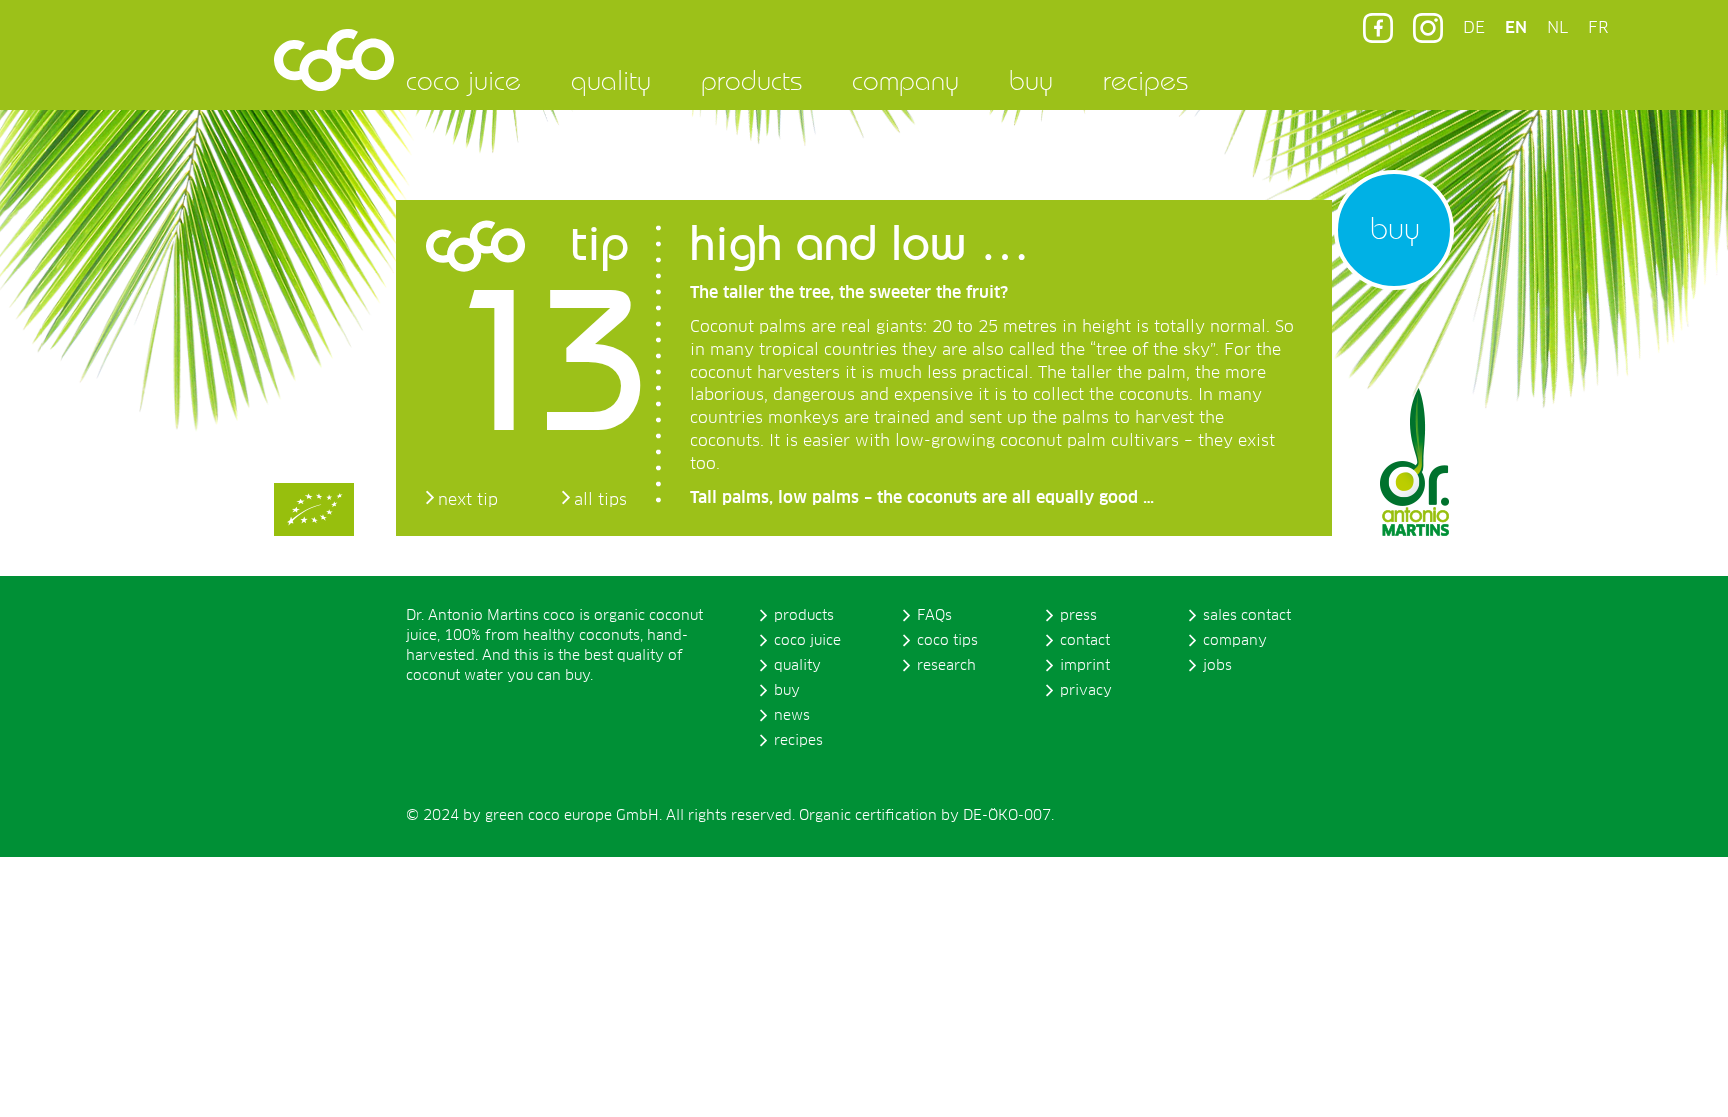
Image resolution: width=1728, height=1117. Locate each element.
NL (1557, 28)
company (905, 80)
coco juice (463, 80)
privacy (1086, 691)
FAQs (934, 616)
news (792, 716)
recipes (1145, 80)
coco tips (947, 641)
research (946, 666)
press (1078, 616)
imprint (1085, 666)
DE (1474, 28)
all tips (600, 500)
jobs (1217, 666)
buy (1031, 80)
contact (1085, 641)
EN (1516, 28)
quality (611, 80)
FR (1598, 28)
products (751, 80)
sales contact (1247, 616)
